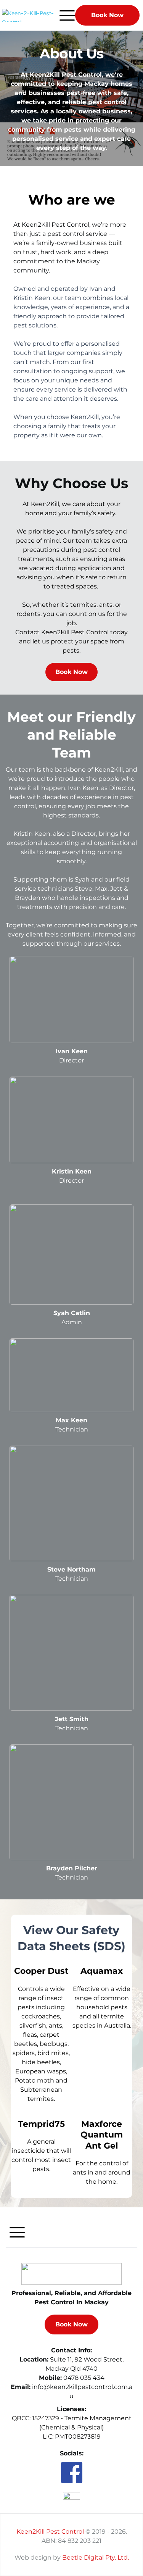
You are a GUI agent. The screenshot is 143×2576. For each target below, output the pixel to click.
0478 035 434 (84, 2378)
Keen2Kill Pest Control (50, 2532)
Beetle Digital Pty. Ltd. (96, 2557)
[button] (67, 15)
